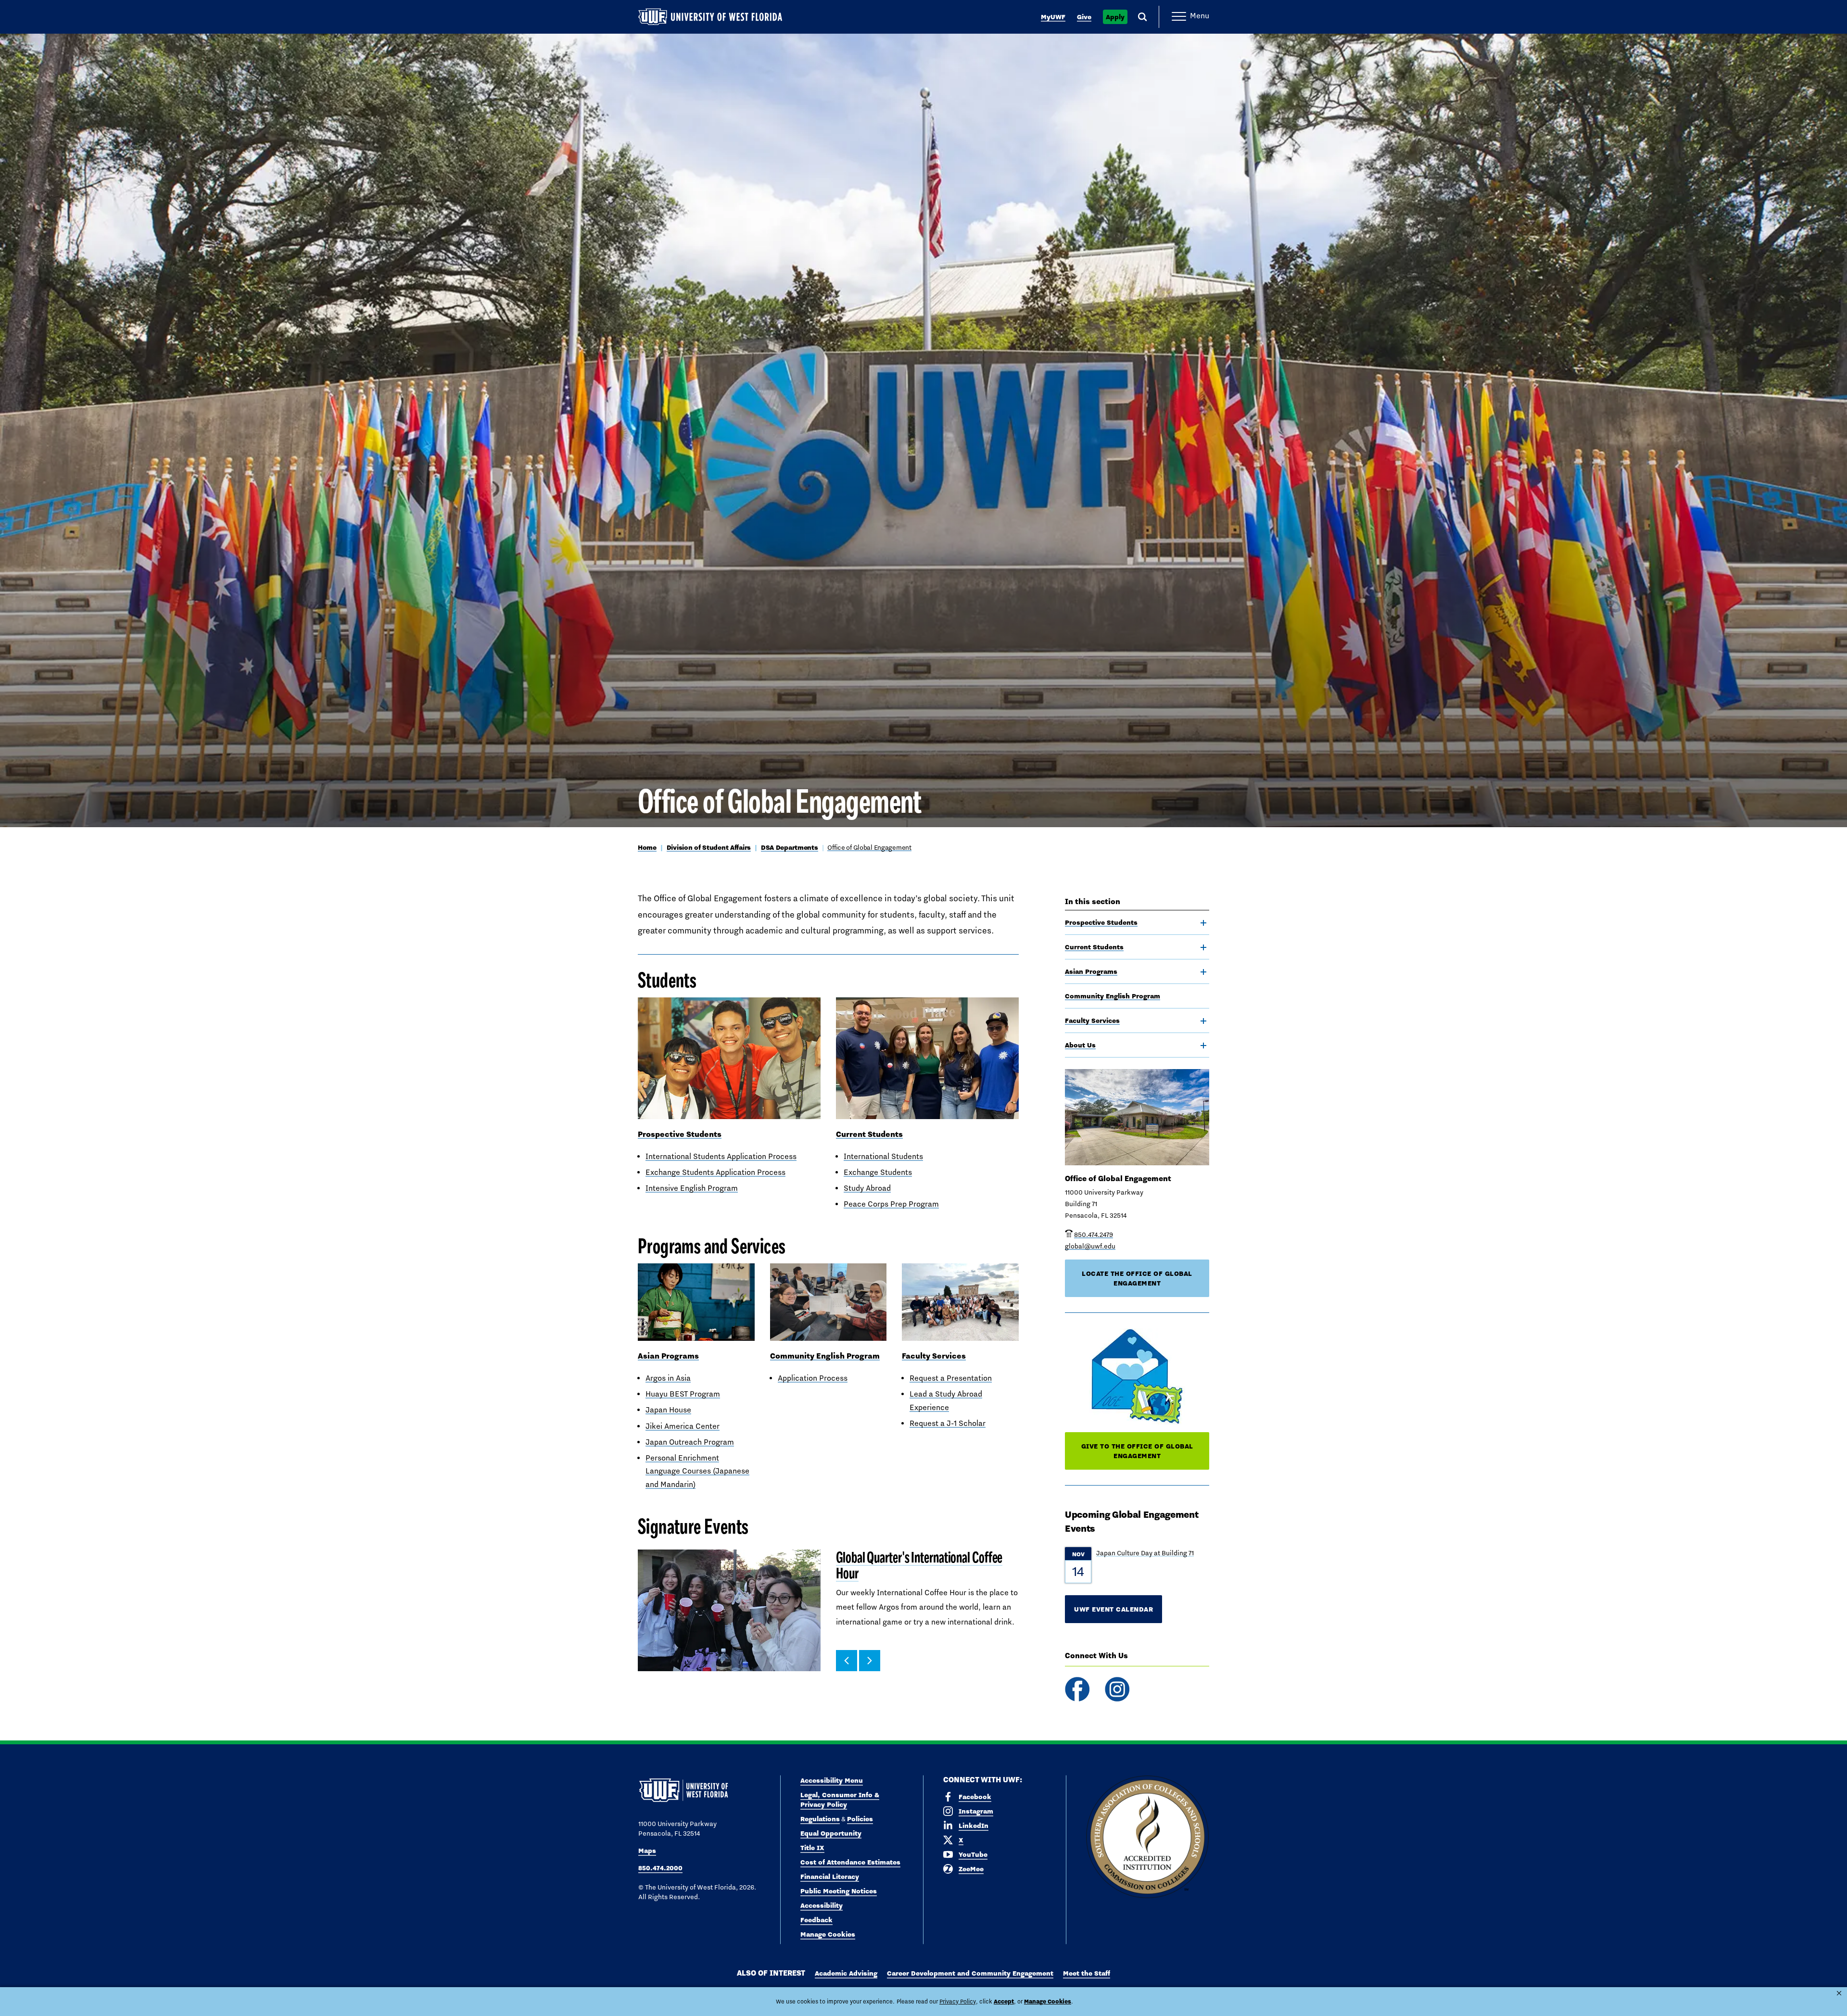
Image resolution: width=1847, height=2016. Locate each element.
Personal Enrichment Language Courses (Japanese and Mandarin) (697, 1471)
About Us (1080, 1045)
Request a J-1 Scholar (948, 1423)
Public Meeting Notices (839, 1891)
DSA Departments (790, 847)
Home (647, 847)
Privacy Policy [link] (958, 2002)
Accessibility (822, 1905)
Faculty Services (1092, 1021)
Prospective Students (1101, 922)
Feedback (816, 1920)
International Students (883, 1156)
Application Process (813, 1378)
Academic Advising (846, 1973)
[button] (847, 1661)
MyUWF (1053, 17)
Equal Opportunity (831, 1833)
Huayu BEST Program (683, 1394)
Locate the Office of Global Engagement (1137, 1278)
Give (1084, 17)
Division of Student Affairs (709, 847)
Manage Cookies (828, 1934)
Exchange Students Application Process (715, 1172)
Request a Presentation (951, 1378)
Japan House (668, 1410)
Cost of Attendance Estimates (850, 1862)
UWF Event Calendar (1113, 1609)
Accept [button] (1004, 2001)
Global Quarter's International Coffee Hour (919, 1566)
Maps (647, 1851)
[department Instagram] (1117, 1689)
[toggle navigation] (1203, 923)
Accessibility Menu (832, 1780)
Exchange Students (878, 1172)
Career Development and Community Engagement (970, 1973)
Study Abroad (867, 1188)
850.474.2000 (660, 1868)
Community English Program (1113, 996)
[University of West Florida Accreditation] (1147, 1837)
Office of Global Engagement (869, 847)
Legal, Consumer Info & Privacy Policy (840, 1800)
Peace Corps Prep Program (891, 1204)
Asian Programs (1091, 971)
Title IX (812, 1848)
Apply (1115, 17)
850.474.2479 (1094, 1235)
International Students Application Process (721, 1156)
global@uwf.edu (1090, 1246)
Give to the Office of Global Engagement (1137, 1451)
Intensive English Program (692, 1188)
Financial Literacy (830, 1877)
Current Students (1094, 947)
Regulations (820, 1819)
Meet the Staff (1087, 1973)
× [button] (1839, 1993)
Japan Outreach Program (690, 1442)
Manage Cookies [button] (1048, 2001)
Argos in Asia (668, 1378)
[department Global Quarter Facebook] (1077, 1689)
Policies (860, 1819)
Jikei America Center (683, 1426)
